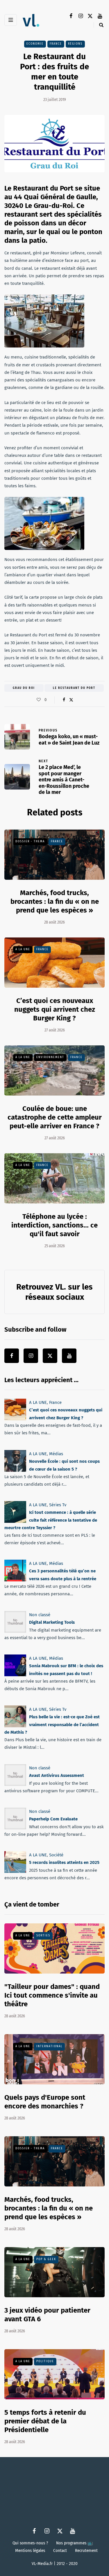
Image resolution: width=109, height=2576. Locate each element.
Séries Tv (58, 1505)
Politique (45, 2361)
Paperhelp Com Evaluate (53, 1819)
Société (56, 1855)
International (49, 2046)
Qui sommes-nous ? (30, 2543)
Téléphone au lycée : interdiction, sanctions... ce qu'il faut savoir (54, 1225)
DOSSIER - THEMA (30, 841)
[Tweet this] (71, 700)
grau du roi (24, 688)
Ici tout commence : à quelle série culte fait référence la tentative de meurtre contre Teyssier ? (51, 1520)
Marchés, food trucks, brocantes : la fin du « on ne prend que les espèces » (55, 901)
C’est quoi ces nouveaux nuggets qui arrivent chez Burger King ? (55, 1009)
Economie (35, 44)
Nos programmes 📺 (75, 2543)
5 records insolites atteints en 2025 (64, 1863)
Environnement (50, 1057)
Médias (56, 1454)
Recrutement (86, 2550)
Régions (75, 44)
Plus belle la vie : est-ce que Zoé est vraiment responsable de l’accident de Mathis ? (52, 1725)
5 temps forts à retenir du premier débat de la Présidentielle (45, 2421)
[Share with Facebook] (64, 700)
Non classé (40, 1615)
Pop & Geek (46, 2259)
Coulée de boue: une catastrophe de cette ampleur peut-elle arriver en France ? (55, 1117)
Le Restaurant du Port (74, 688)
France (56, 44)
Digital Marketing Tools (52, 1622)
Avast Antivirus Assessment (57, 1776)
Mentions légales (30, 2550)
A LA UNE (23, 949)
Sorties (43, 1936)
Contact (60, 2550)
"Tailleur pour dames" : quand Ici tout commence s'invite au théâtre (52, 1995)
